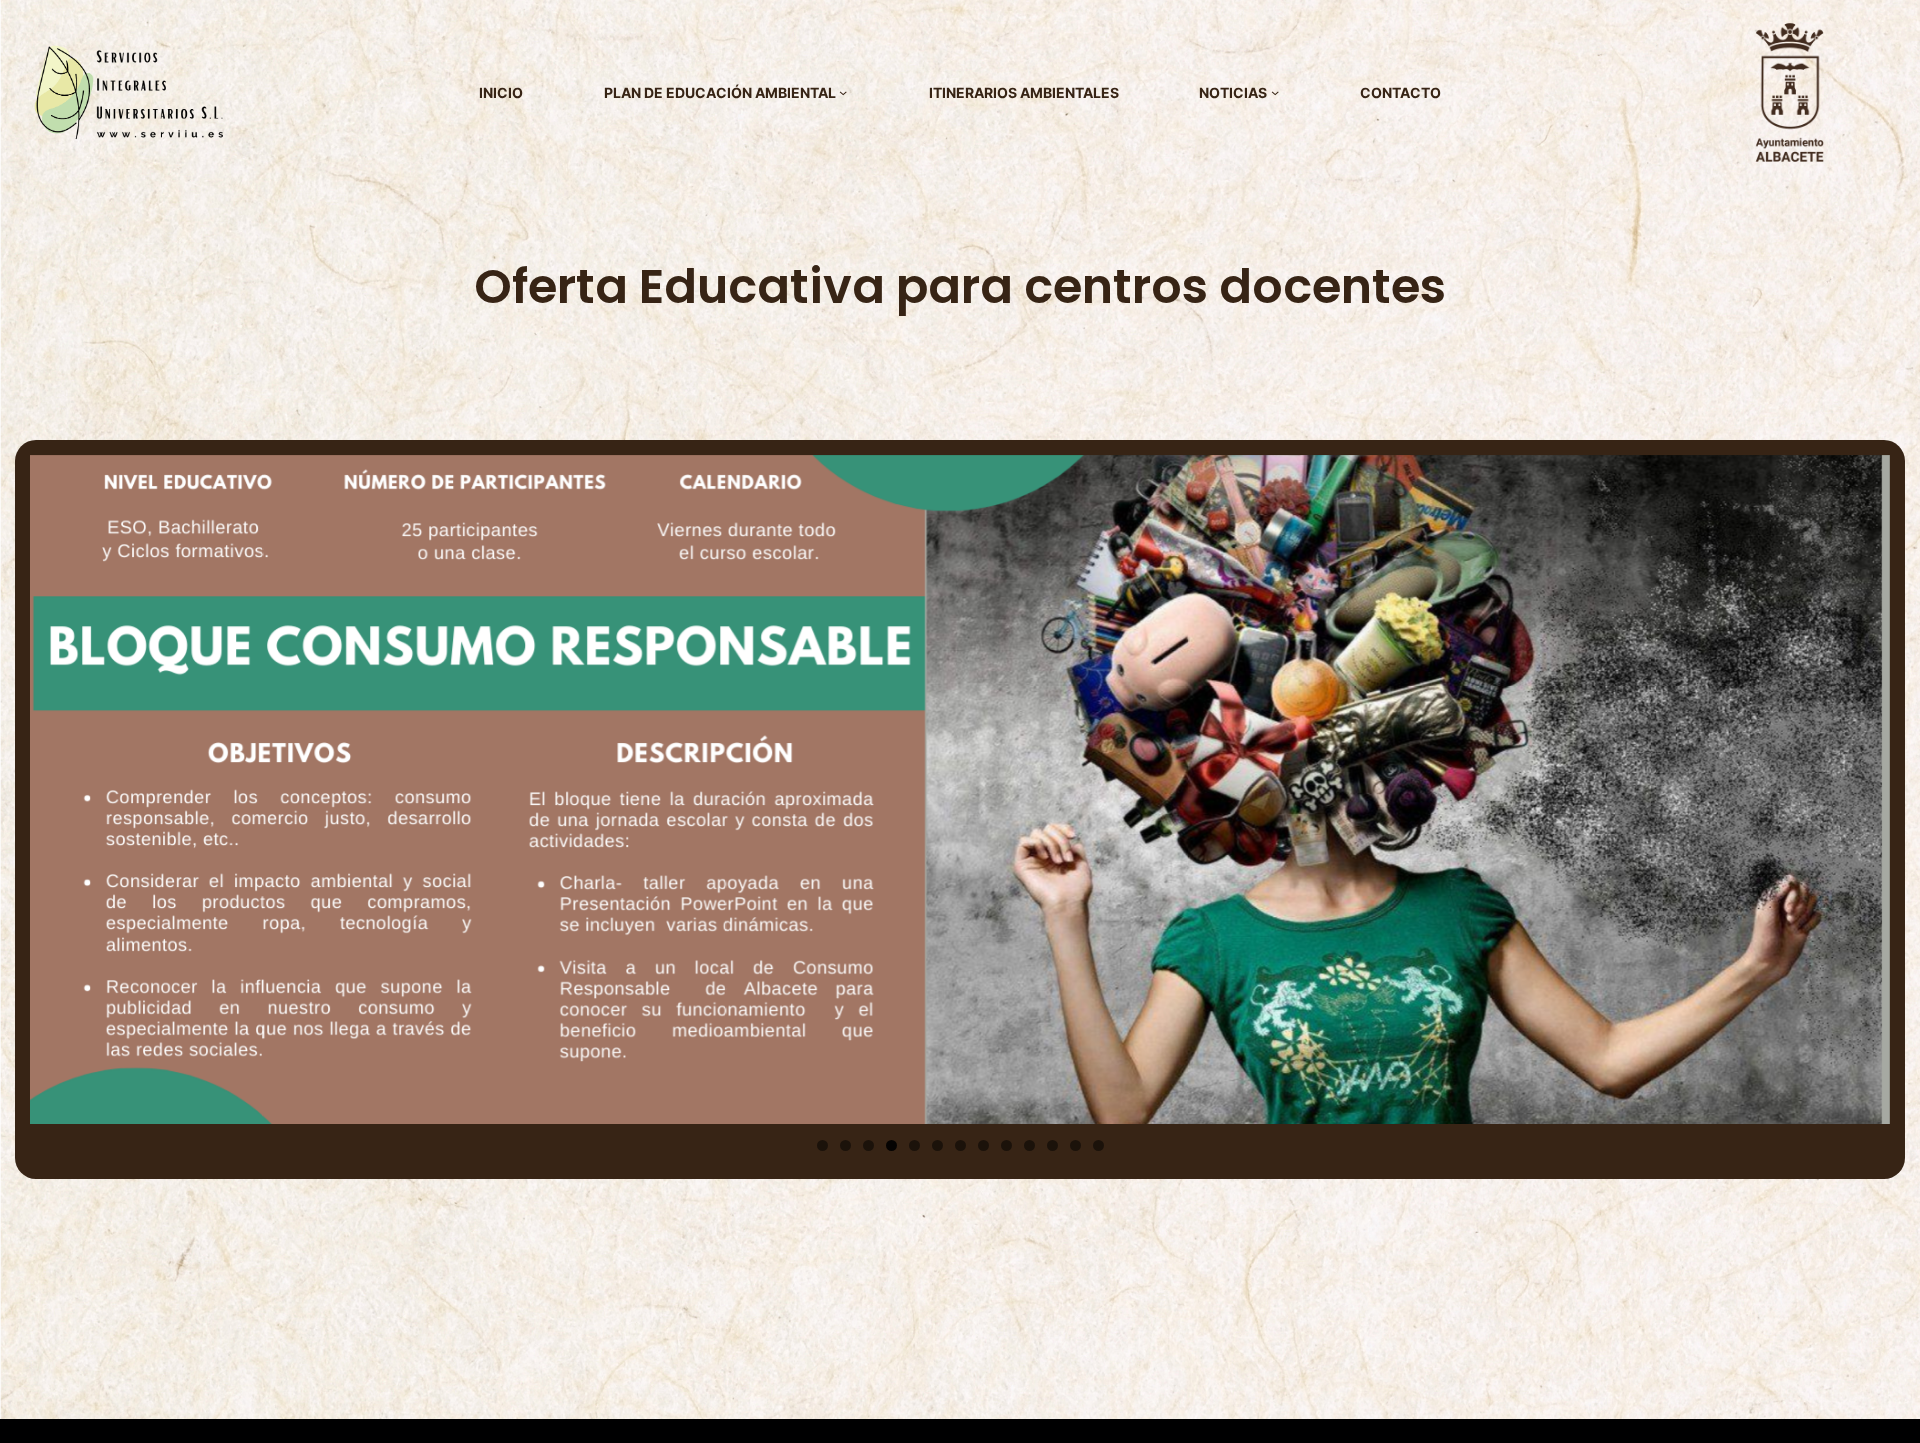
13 (1098, 1145)
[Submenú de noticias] (1275, 92)
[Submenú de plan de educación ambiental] (843, 92)
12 (1075, 1145)
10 (1029, 1145)
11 (1052, 1145)
